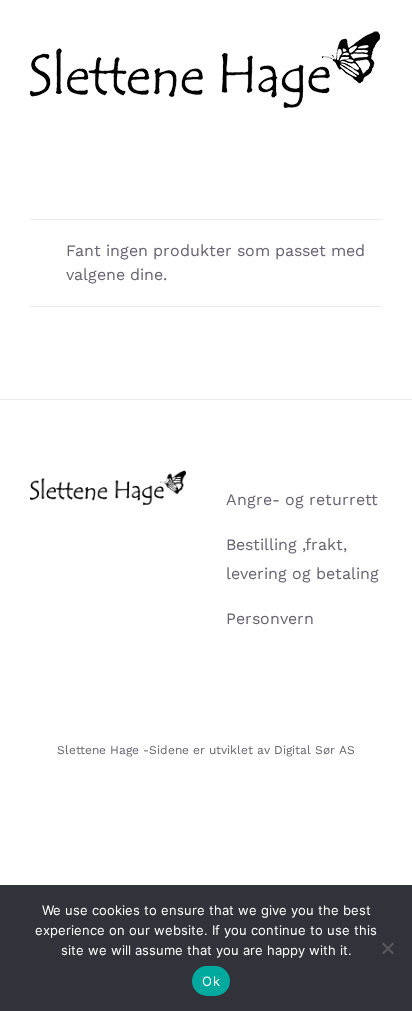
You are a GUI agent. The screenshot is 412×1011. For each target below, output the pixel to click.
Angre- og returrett (302, 499)
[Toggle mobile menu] (374, 118)
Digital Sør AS (314, 750)
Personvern (270, 618)
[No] (387, 948)
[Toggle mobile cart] (338, 118)
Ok (211, 981)
